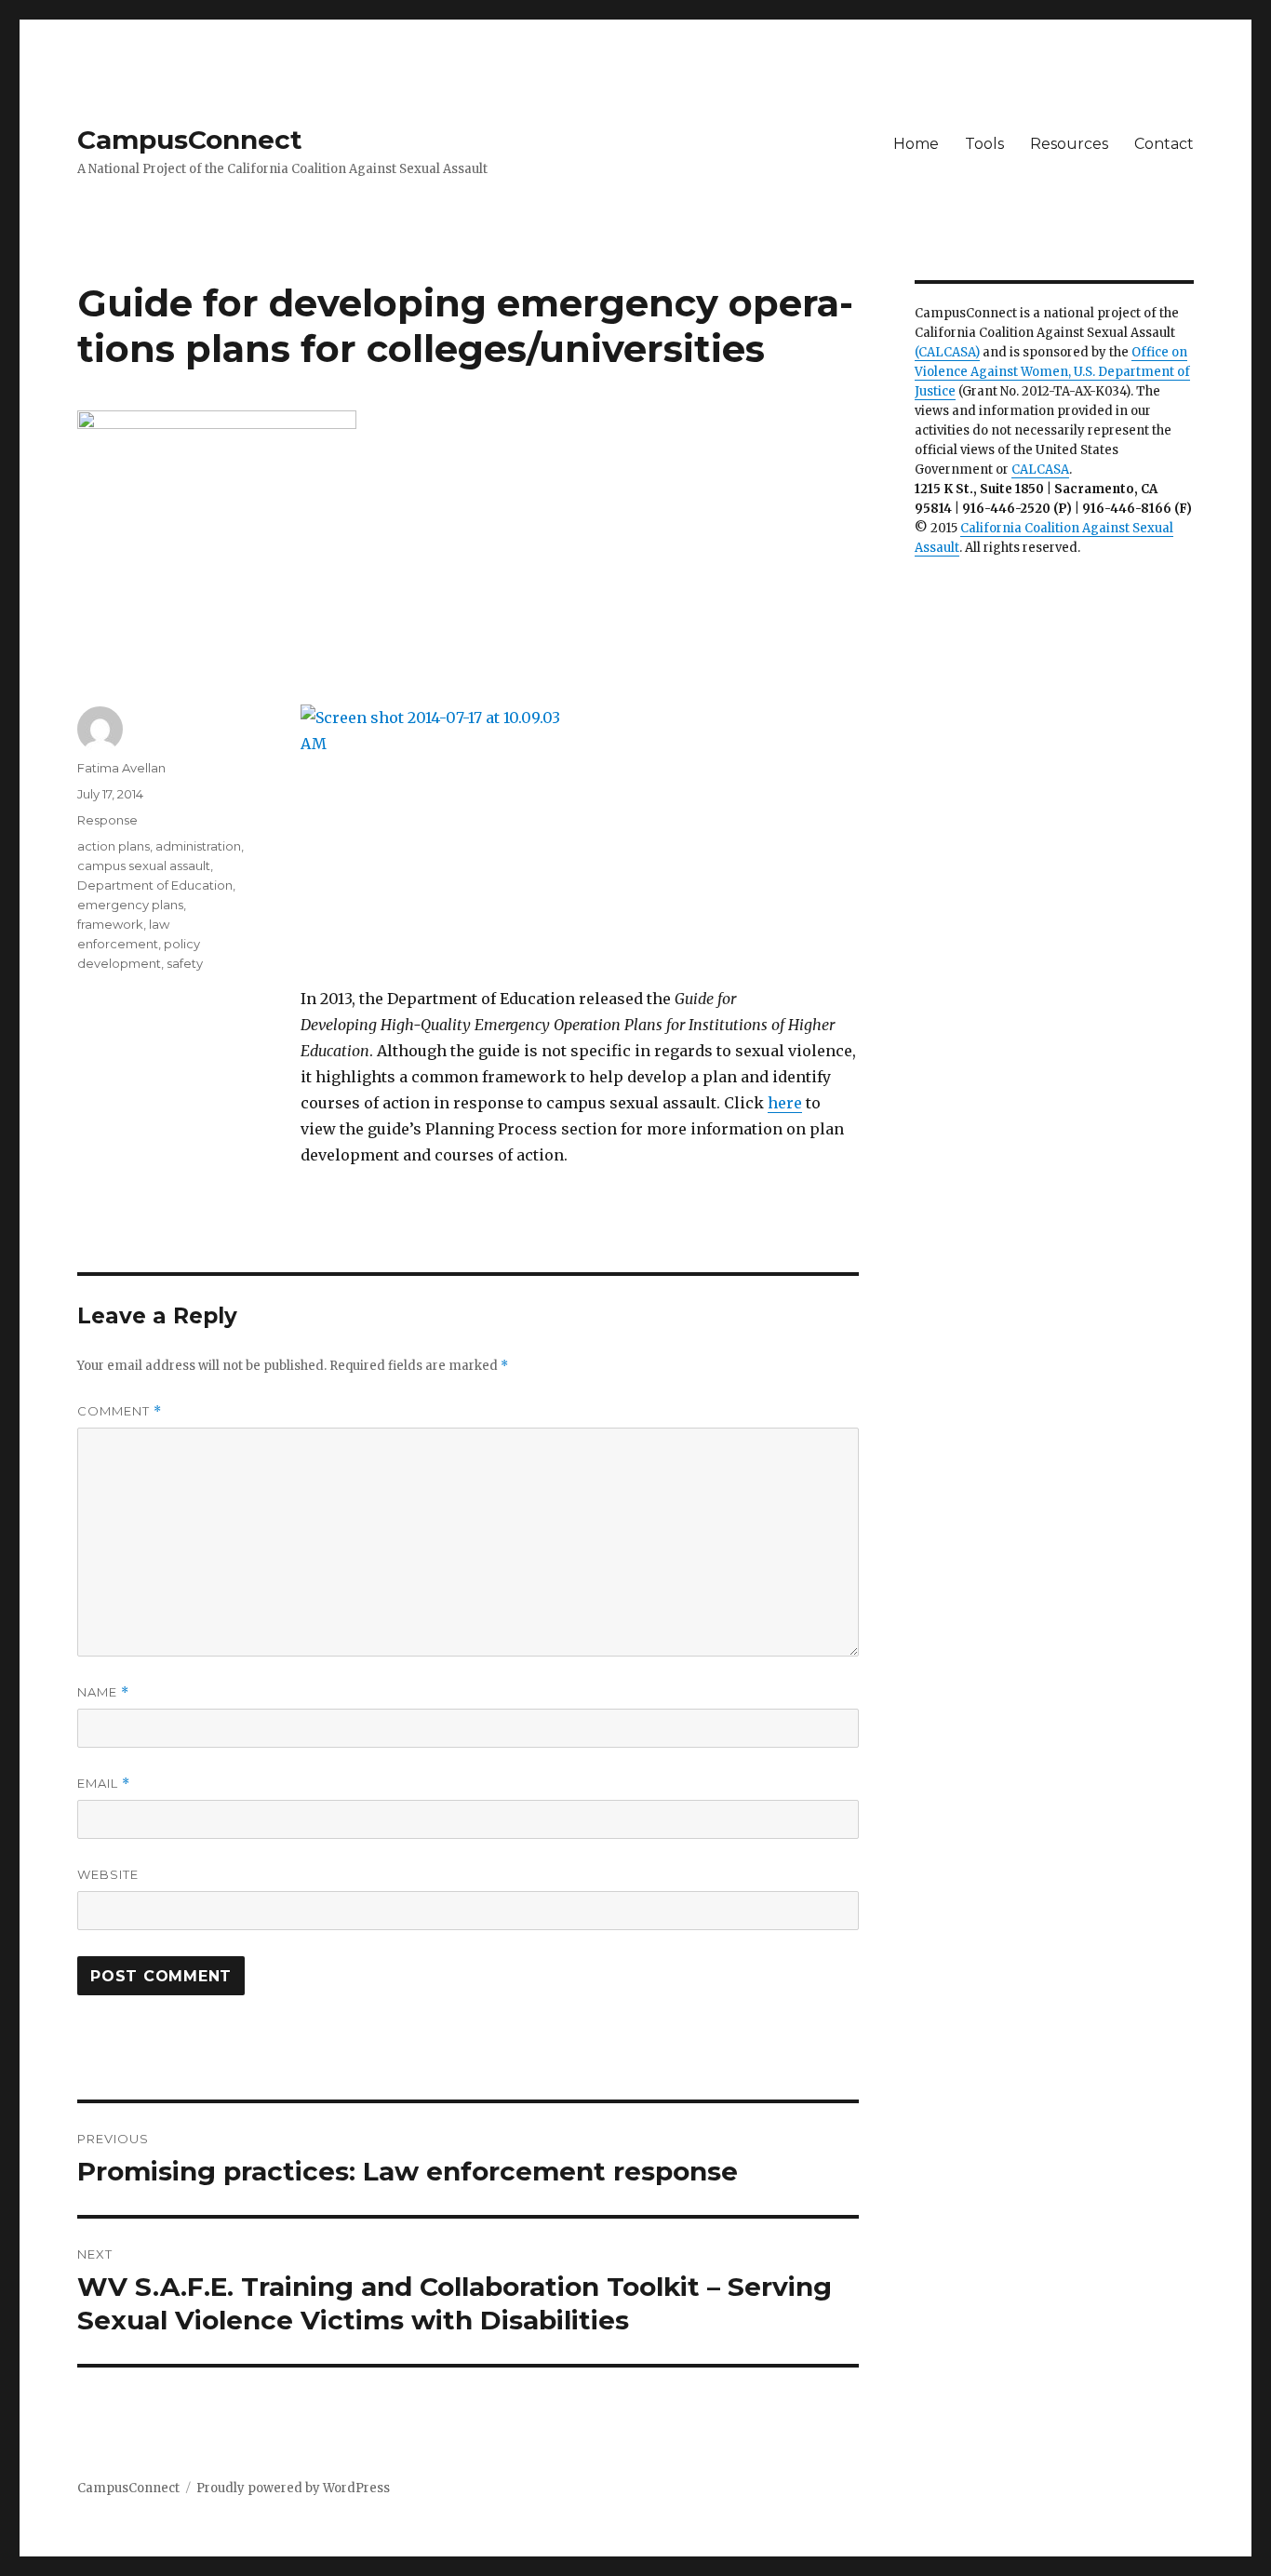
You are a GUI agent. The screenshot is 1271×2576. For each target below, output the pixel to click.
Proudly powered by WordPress (293, 2488)
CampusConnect (190, 140)
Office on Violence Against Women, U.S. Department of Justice (1052, 372)
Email (104, 1784)
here (785, 1103)
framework (110, 924)
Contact (1164, 144)
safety (185, 963)
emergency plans (130, 905)
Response (107, 820)
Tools (984, 144)
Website (108, 1874)
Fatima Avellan (121, 768)
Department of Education (155, 885)
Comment (120, 1411)
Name (103, 1692)
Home (916, 144)
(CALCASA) (947, 352)
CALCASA (1040, 470)
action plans (114, 846)
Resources (1069, 144)
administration (198, 846)
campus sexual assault (144, 865)
